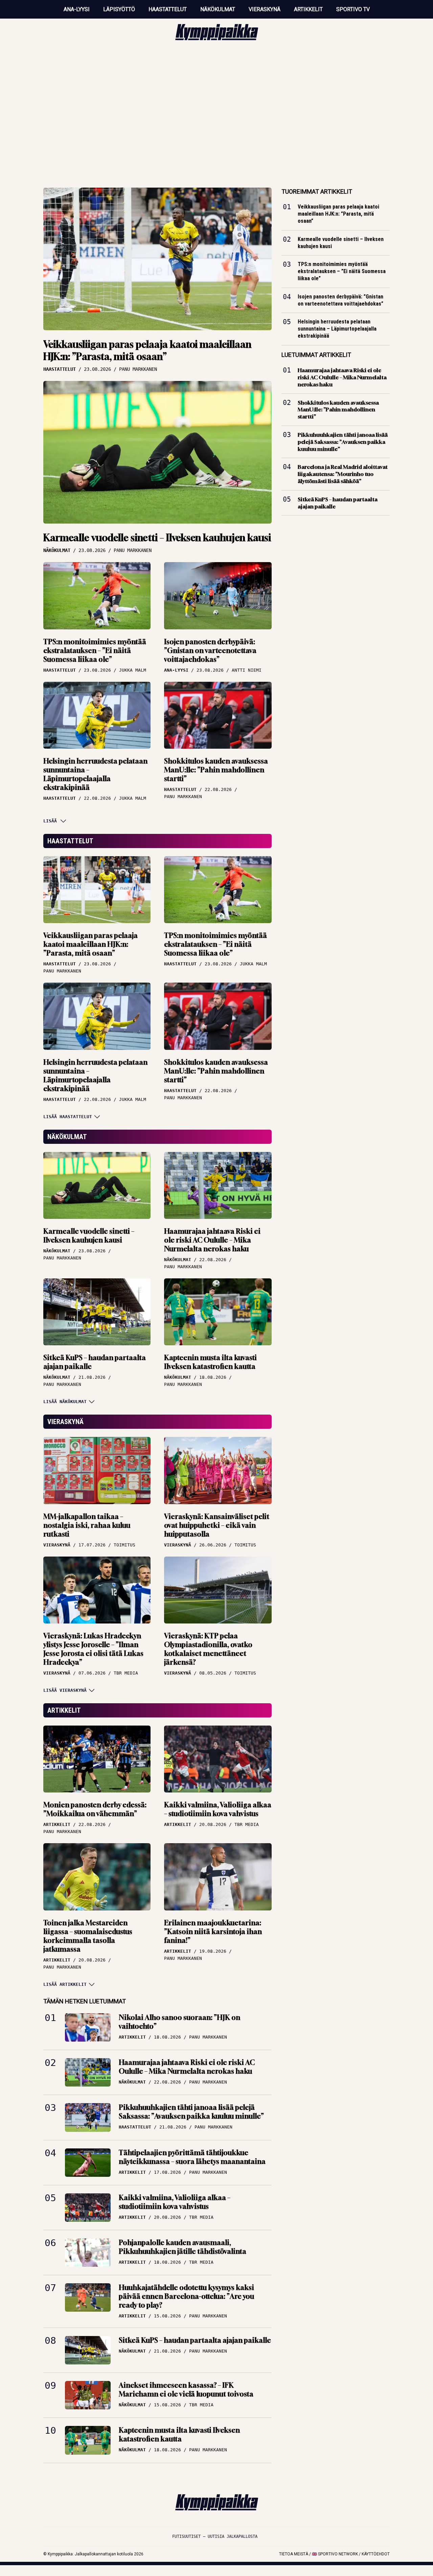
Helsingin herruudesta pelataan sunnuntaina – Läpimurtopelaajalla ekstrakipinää (95, 774)
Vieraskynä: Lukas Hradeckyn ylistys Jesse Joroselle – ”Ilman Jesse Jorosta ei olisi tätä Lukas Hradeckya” (93, 1649)
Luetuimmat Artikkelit (316, 355)
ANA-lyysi (77, 9)
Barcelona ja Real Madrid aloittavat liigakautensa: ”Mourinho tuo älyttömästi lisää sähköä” (343, 474)
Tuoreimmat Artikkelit (317, 191)
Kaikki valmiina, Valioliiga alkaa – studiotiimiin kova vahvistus (218, 1809)
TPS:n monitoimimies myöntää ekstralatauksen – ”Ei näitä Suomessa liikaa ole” (95, 651)
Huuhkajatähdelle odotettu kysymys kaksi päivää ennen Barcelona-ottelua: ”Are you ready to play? (186, 2296)
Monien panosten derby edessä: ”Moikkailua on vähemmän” (95, 1809)
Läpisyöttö (119, 9)
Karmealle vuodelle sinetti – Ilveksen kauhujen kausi (157, 538)
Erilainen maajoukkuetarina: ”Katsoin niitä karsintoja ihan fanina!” (213, 1932)
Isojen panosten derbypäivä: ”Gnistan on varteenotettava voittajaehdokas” (210, 651)
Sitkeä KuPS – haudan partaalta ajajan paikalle (95, 1362)
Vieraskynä (265, 9)
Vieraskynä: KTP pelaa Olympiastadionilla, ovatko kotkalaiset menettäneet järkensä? (208, 1649)
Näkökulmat (218, 9)
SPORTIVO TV (353, 9)
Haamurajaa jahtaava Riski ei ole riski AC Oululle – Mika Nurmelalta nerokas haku (212, 1240)
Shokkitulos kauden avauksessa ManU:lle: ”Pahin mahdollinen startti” (216, 770)
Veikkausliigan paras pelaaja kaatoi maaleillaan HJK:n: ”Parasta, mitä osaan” (147, 350)
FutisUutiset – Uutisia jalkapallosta (215, 2536)
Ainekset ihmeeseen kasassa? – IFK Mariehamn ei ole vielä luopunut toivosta (186, 2390)
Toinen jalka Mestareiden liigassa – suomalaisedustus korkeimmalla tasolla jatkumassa (88, 1936)
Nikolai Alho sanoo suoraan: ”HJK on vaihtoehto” (179, 2022)
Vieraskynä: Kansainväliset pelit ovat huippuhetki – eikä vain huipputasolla (217, 1525)
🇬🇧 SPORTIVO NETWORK (335, 2554)
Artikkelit (308, 9)
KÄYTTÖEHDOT (376, 2554)
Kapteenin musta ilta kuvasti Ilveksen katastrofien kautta (210, 1362)
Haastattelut (168, 9)
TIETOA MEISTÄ (294, 2554)
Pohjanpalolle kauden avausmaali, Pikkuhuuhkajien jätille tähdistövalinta (183, 2247)
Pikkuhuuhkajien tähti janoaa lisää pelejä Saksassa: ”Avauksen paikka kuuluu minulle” (191, 2112)
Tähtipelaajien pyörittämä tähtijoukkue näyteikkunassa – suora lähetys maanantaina (192, 2157)
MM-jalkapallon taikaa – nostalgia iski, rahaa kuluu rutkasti (87, 1525)
